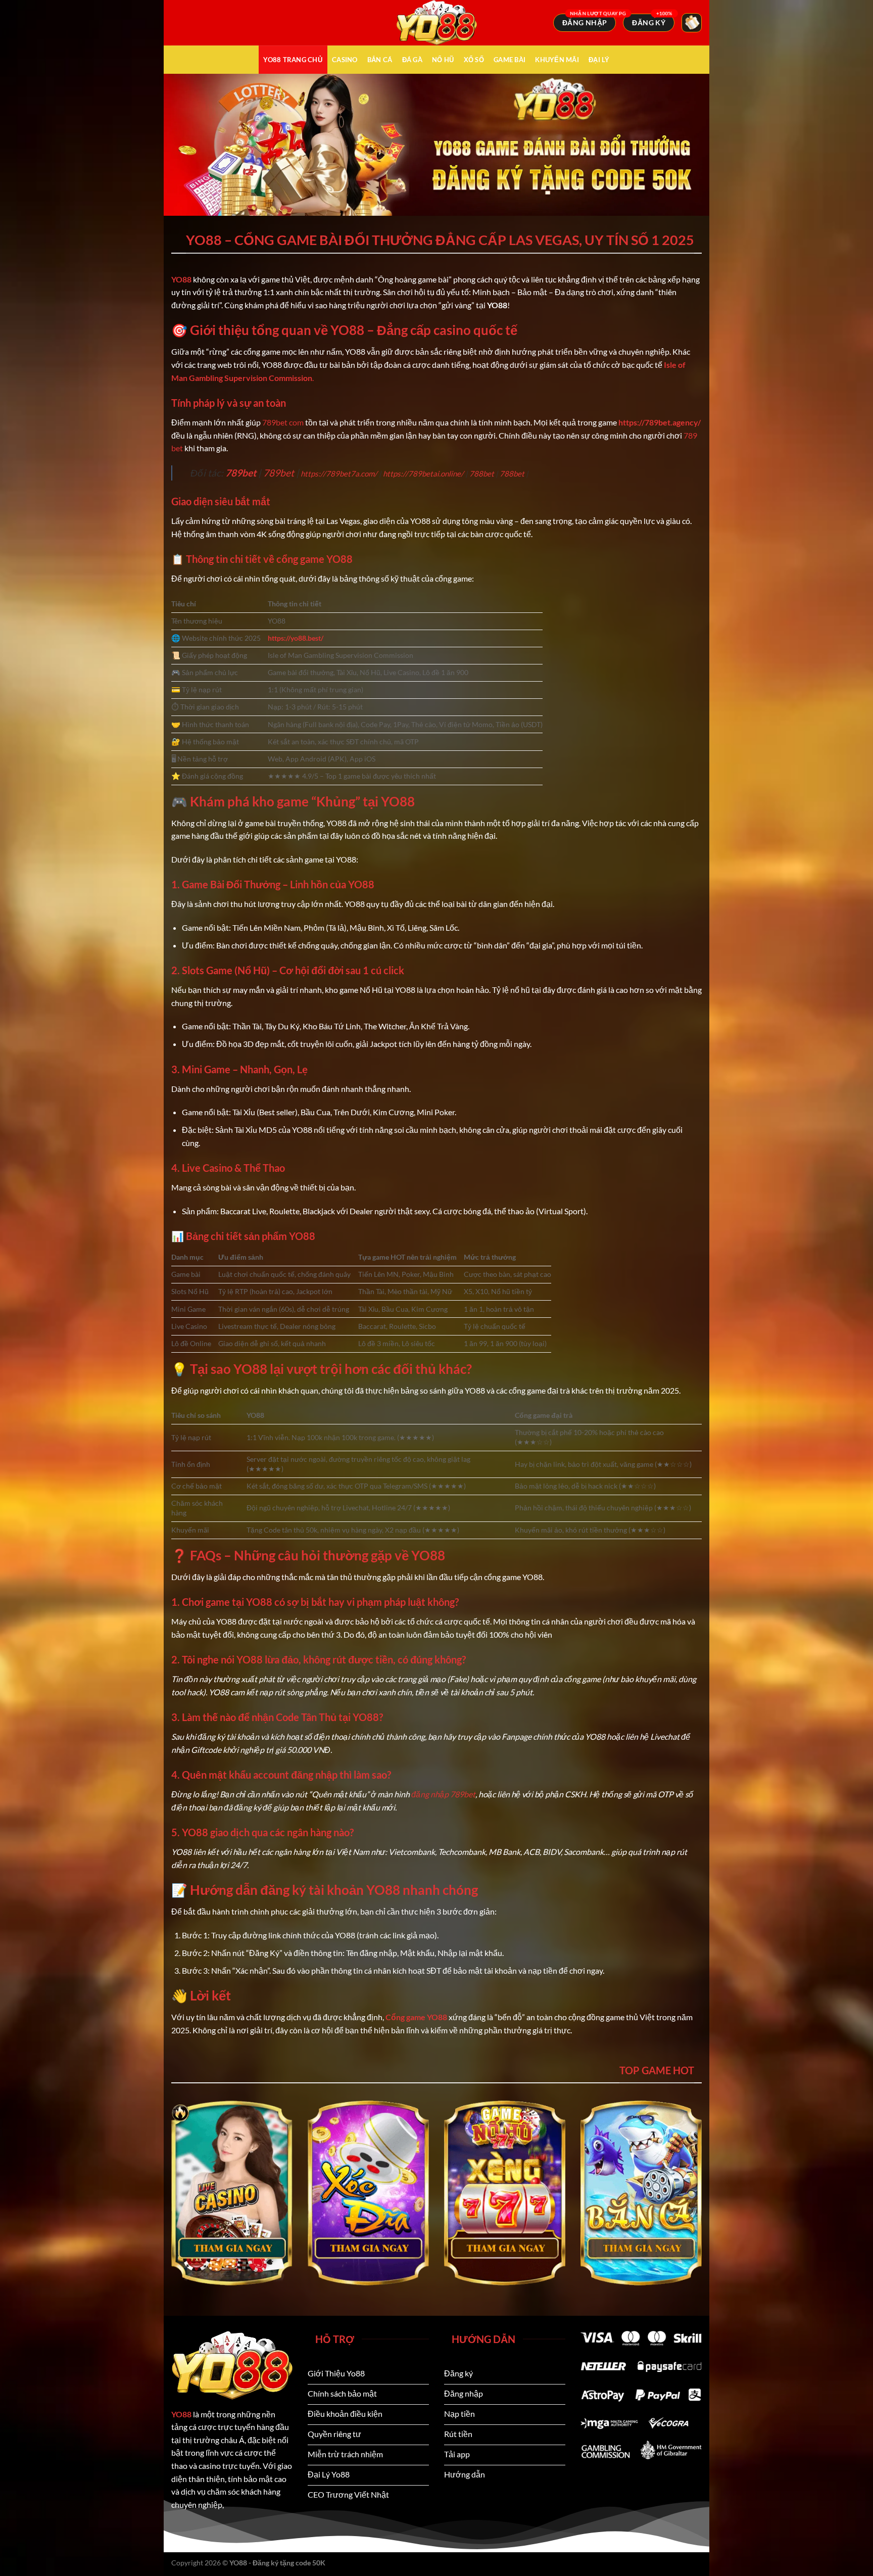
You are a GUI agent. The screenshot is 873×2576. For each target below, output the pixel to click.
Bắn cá (380, 60)
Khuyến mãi (557, 60)
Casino (345, 60)
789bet (241, 473)
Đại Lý (599, 60)
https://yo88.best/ (296, 638)
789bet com (283, 422)
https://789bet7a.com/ (339, 473)
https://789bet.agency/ (660, 422)
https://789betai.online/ (423, 473)
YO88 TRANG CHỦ (293, 60)
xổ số (474, 60)
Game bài (510, 60)
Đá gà (412, 60)
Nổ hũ (443, 60)
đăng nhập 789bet (443, 1794)
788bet (482, 473)
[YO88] (437, 23)
